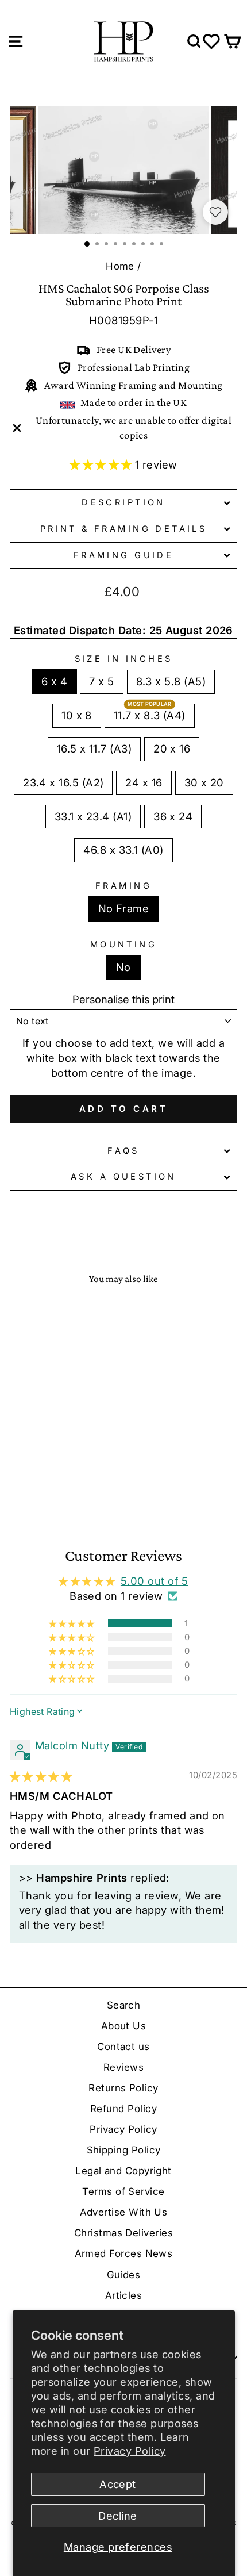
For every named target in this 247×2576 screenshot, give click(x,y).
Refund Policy (123, 2109)
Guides (124, 2275)
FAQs (123, 1151)
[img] (41, 1776)
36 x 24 (173, 816)
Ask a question (123, 1177)
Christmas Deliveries (123, 2233)
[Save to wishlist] (215, 212)
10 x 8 (77, 715)
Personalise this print (123, 999)
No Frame (124, 908)
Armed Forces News (124, 2253)
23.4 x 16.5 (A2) (63, 782)
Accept (118, 2484)
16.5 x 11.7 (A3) (94, 748)
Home (120, 266)
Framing (123, 886)
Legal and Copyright (123, 2171)
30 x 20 (204, 782)
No (123, 967)
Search (124, 2005)
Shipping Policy (124, 2150)
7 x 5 (101, 681)
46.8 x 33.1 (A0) (123, 850)
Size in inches (124, 659)
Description (123, 502)
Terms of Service (123, 2191)
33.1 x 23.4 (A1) (93, 816)
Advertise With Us (124, 2212)
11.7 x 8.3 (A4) (150, 715)
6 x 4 (54, 681)
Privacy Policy (130, 2451)
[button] (102, 464)
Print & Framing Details (124, 529)
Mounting (123, 945)
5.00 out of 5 (155, 1581)
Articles (124, 2295)
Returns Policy (123, 2088)
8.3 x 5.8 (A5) (171, 681)
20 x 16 (172, 748)
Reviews (123, 2067)
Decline (117, 2516)
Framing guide (123, 555)
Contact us (123, 2047)
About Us (124, 2026)
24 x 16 (144, 782)
